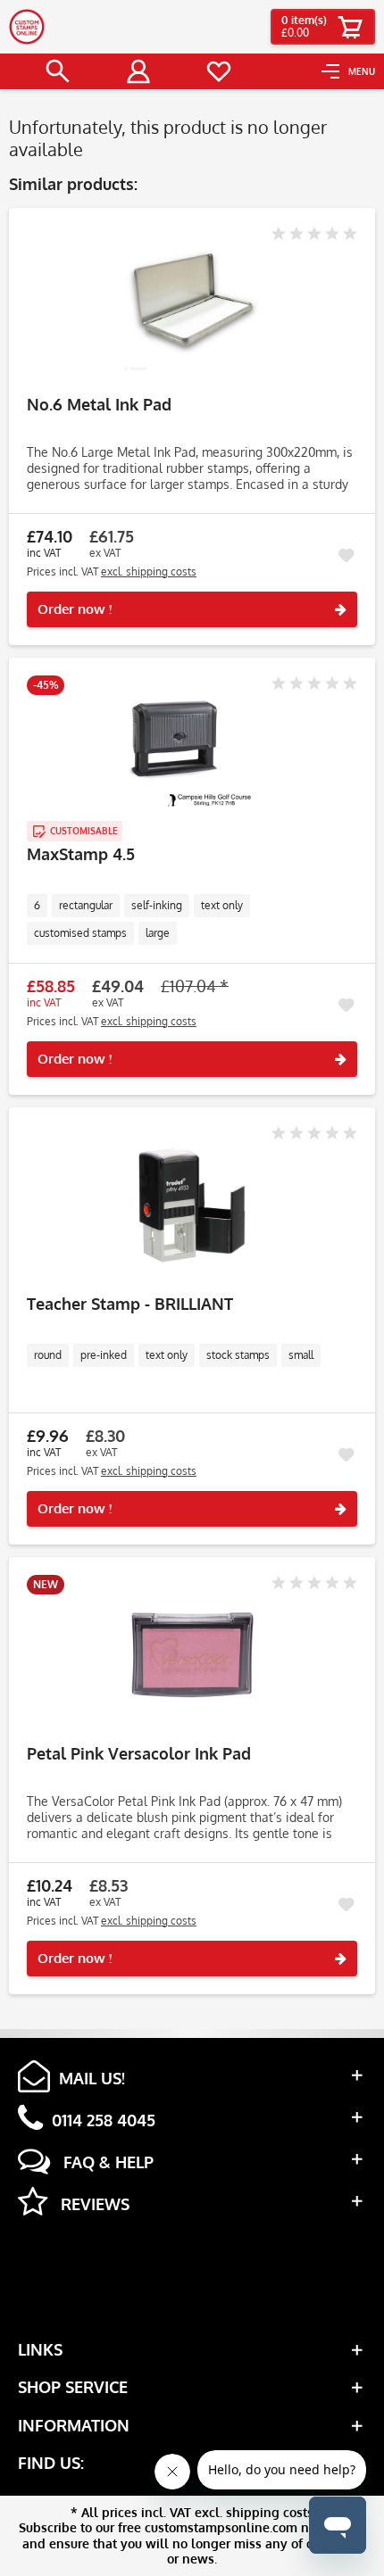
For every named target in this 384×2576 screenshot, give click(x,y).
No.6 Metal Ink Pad (99, 405)
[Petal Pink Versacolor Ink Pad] (192, 1655)
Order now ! (75, 609)
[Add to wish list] (346, 556)
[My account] (138, 71)
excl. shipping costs (149, 572)
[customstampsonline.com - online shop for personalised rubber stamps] (27, 27)
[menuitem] (348, 71)
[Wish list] (219, 71)
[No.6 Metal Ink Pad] (192, 306)
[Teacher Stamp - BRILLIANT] (192, 1205)
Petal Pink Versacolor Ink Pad (139, 1754)
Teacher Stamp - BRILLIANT (130, 1304)
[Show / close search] (58, 71)
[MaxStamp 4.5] (192, 756)
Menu (362, 71)
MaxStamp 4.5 (81, 854)
